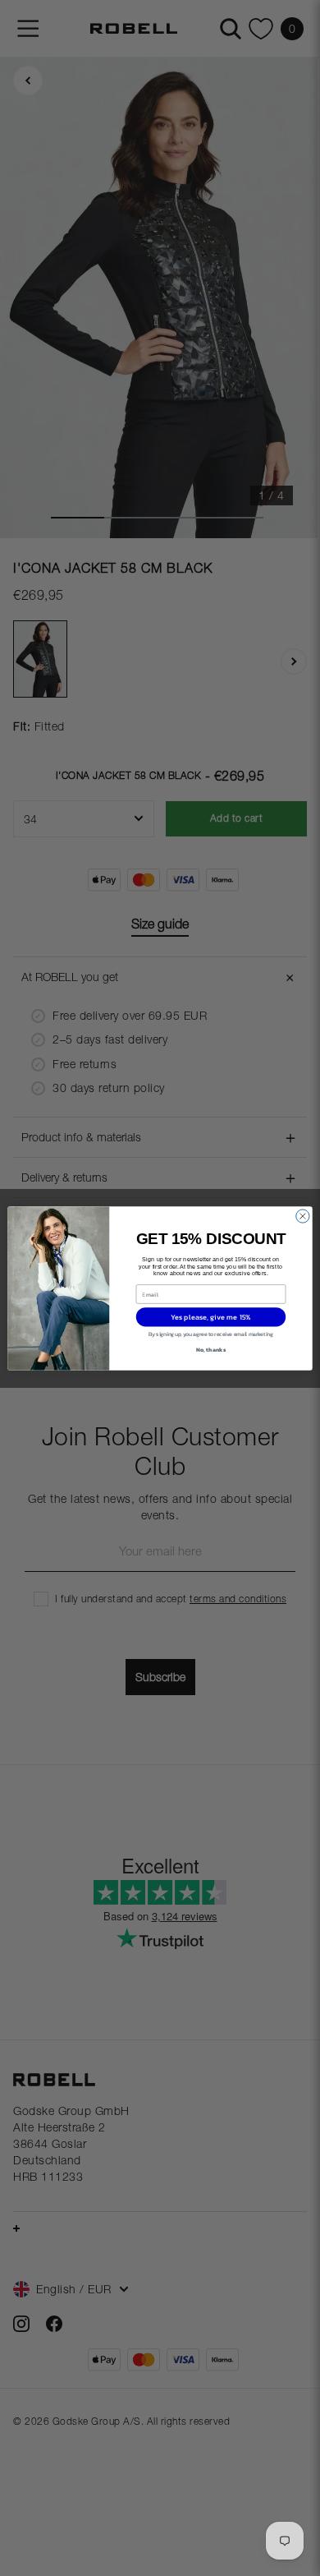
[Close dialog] (303, 1215)
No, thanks (211, 1349)
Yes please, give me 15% (211, 1316)
